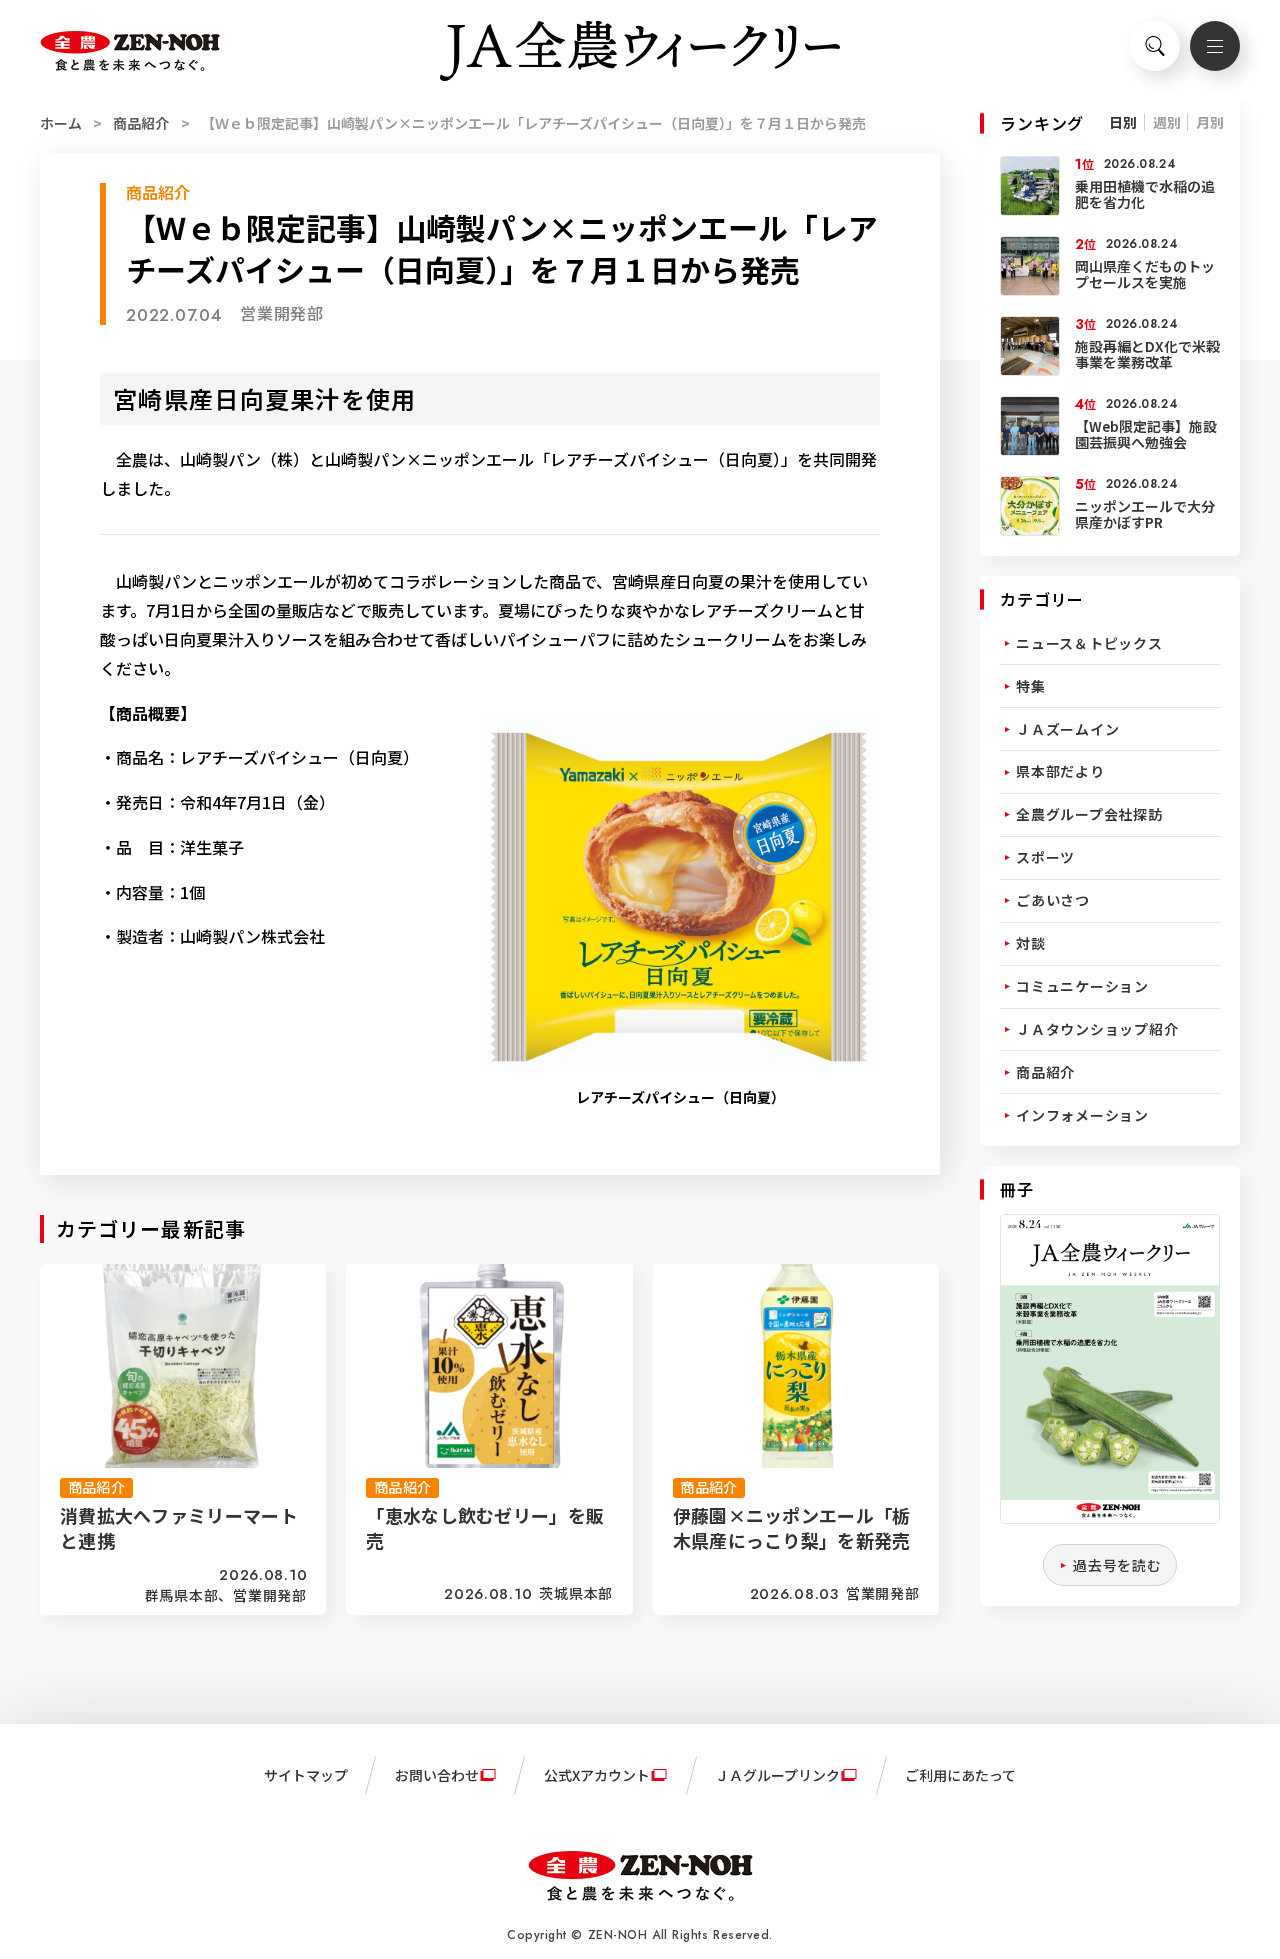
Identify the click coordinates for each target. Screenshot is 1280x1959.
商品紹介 (141, 123)
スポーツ (1045, 857)
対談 (1031, 943)
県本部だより (1060, 771)
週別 (1167, 122)
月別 (1210, 122)
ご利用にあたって (960, 1775)
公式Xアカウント (597, 1775)
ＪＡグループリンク (777, 1775)
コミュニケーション (1082, 986)
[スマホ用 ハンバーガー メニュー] (1215, 46)
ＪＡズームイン (1067, 729)
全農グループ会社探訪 (1089, 814)
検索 (1155, 46)
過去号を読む (1117, 1565)
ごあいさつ (1053, 900)
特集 (1031, 686)
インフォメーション (1082, 1115)
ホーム (61, 123)
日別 (1123, 122)
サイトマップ (306, 1775)
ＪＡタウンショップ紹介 (1097, 1029)
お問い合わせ (437, 1775)
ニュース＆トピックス (1089, 643)
